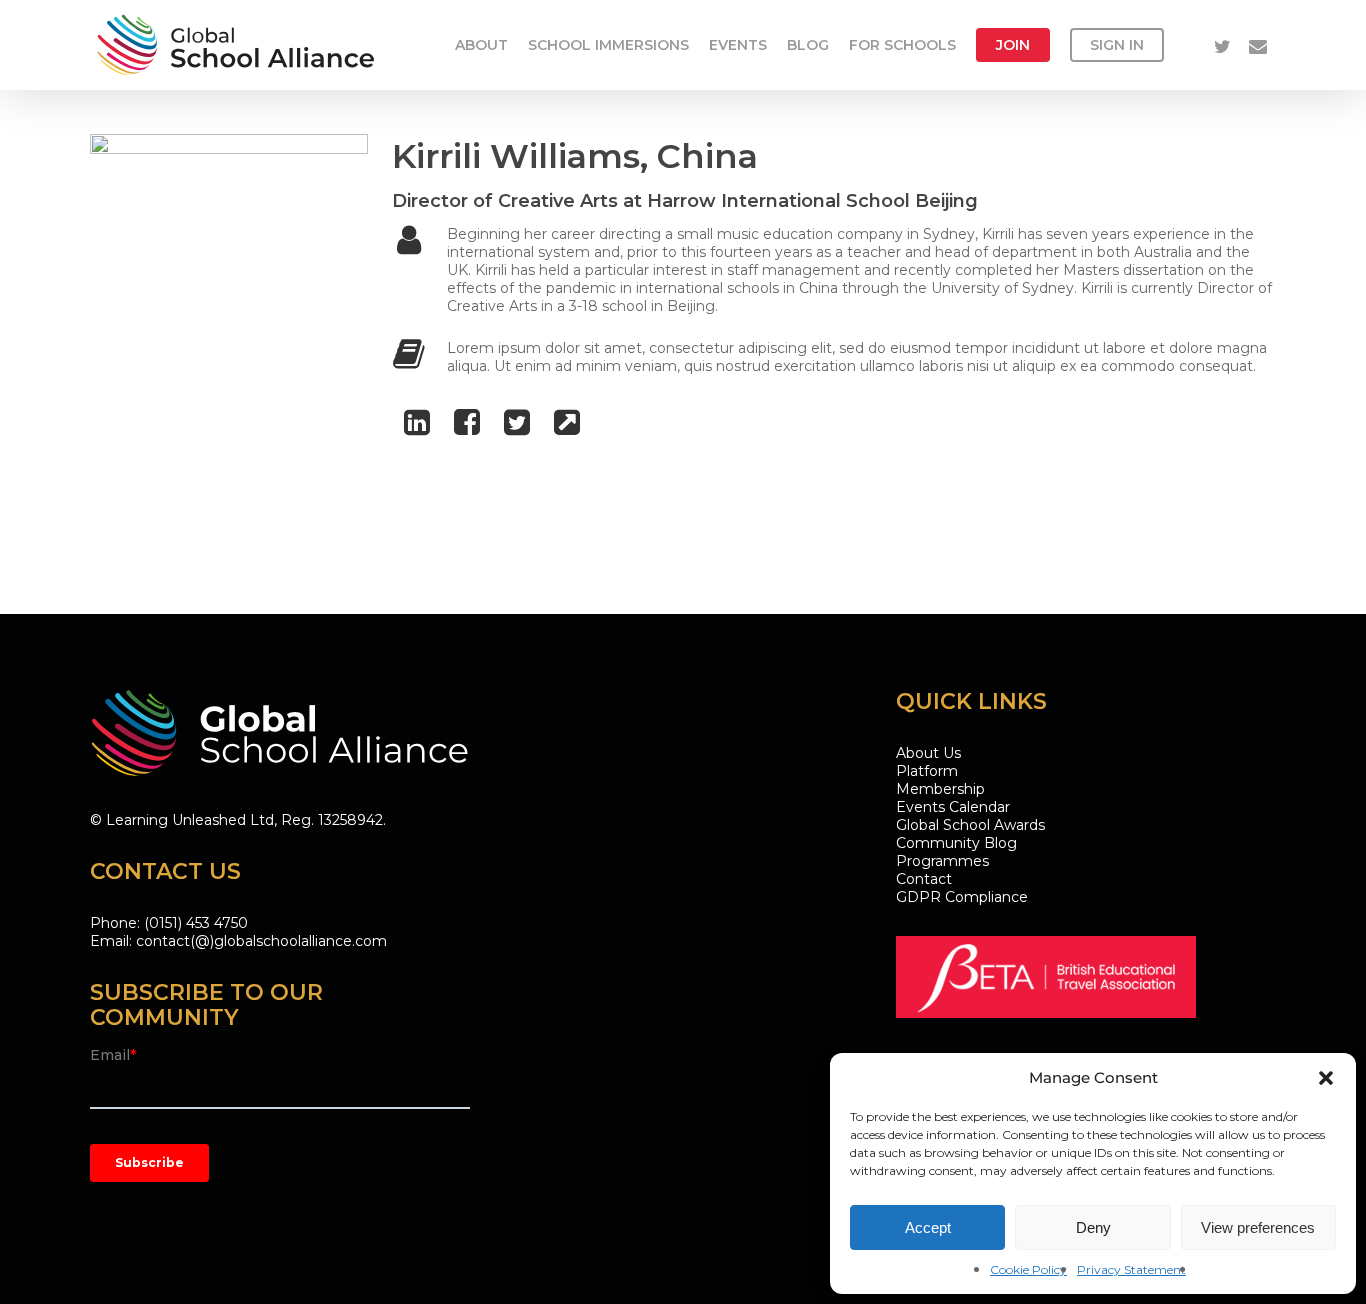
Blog (808, 45)
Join (1013, 45)
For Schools (902, 45)
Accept (928, 1227)
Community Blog (956, 843)
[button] (1326, 1078)
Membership (940, 789)
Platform (927, 771)
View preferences (1258, 1227)
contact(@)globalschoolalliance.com (261, 941)
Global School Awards (970, 825)
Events (738, 45)
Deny (1093, 1227)
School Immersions (608, 45)
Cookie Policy (1028, 1269)
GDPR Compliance (962, 897)
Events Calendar (953, 807)
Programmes (942, 861)
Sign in (1117, 45)
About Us (928, 753)
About (481, 45)
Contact (924, 879)
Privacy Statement (1131, 1269)
